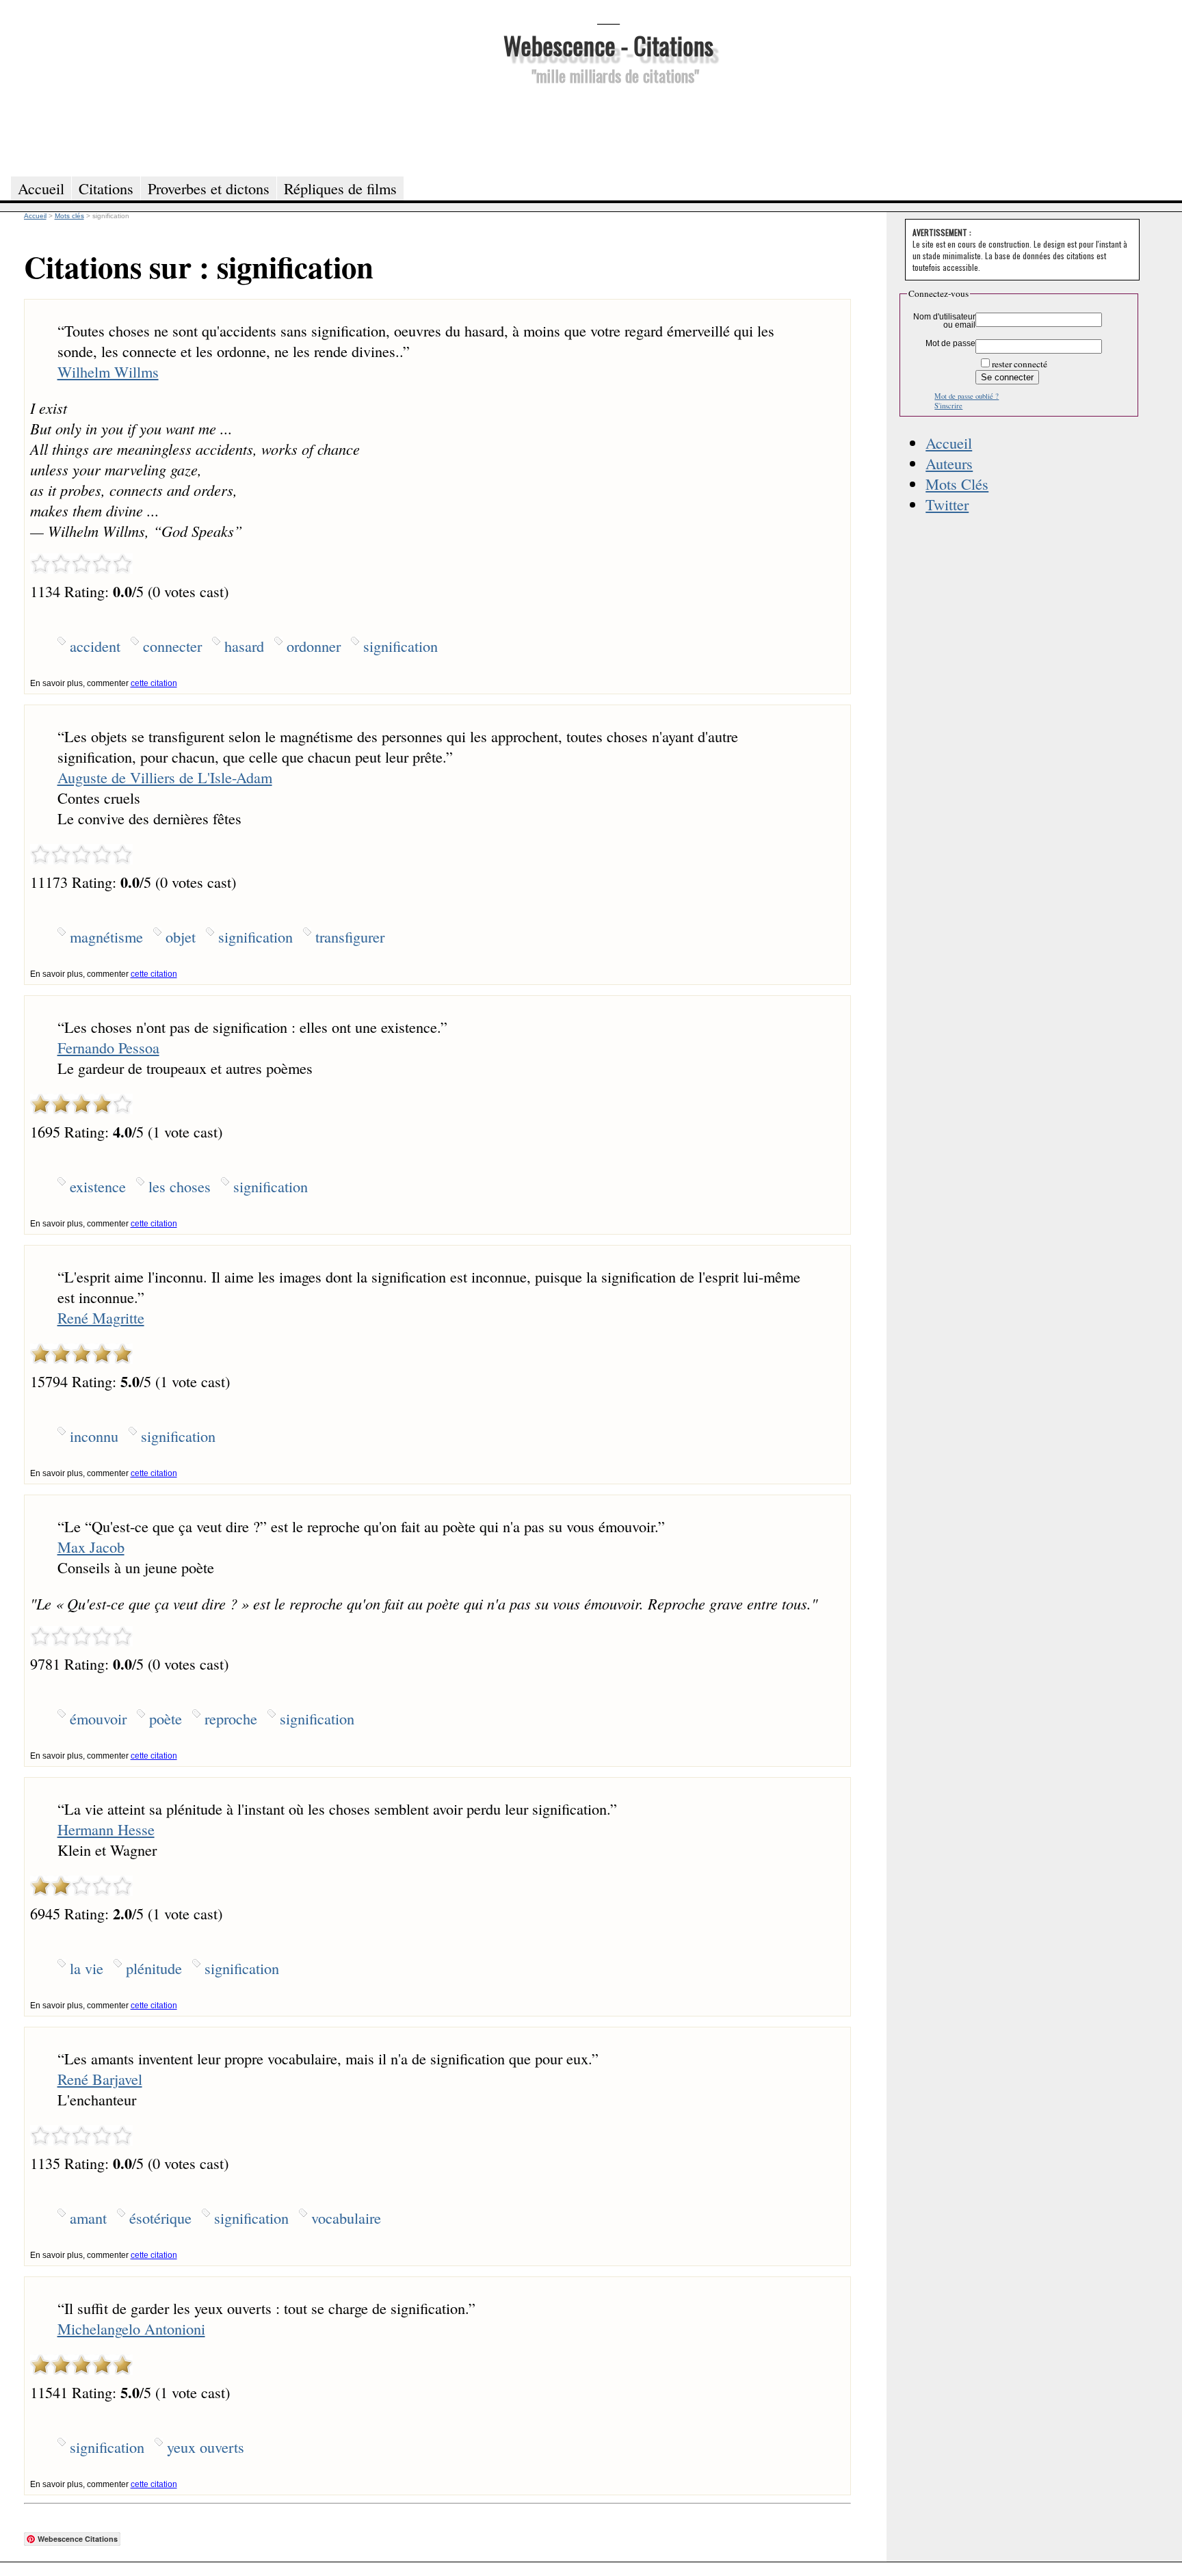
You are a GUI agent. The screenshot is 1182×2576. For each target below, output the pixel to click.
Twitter (947, 504)
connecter (172, 646)
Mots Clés (957, 484)
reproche (231, 1718)
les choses (180, 1186)
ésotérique (160, 2218)
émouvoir (98, 1718)
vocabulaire (346, 2218)
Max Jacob (91, 1547)
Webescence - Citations (608, 45)
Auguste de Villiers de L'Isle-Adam (165, 777)
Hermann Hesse (106, 1829)
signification (400, 646)
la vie (87, 1968)
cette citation (154, 683)
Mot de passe (950, 343)
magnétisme (106, 936)
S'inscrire (948, 406)
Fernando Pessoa (108, 1047)
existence (98, 1186)
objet (181, 936)
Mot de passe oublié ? (967, 396)
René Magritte (101, 1317)
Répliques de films (340, 188)
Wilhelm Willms (108, 371)
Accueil (949, 443)
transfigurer (350, 936)
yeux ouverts (206, 2447)
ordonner (314, 646)
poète (166, 1718)
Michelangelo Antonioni (131, 2328)
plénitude (154, 1968)
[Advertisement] (608, 129)
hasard (244, 646)
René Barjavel (100, 2079)
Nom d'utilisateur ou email (944, 321)
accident (95, 646)
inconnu (94, 1436)
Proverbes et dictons (209, 188)
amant (88, 2218)
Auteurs (949, 463)
